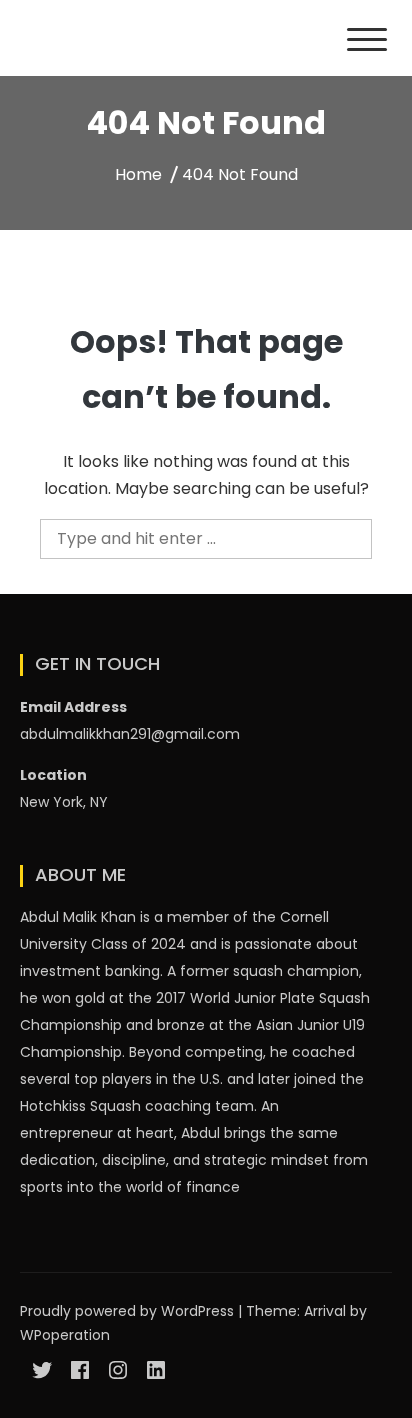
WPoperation (65, 1335)
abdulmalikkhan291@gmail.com (130, 734)
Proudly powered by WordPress (129, 1311)
